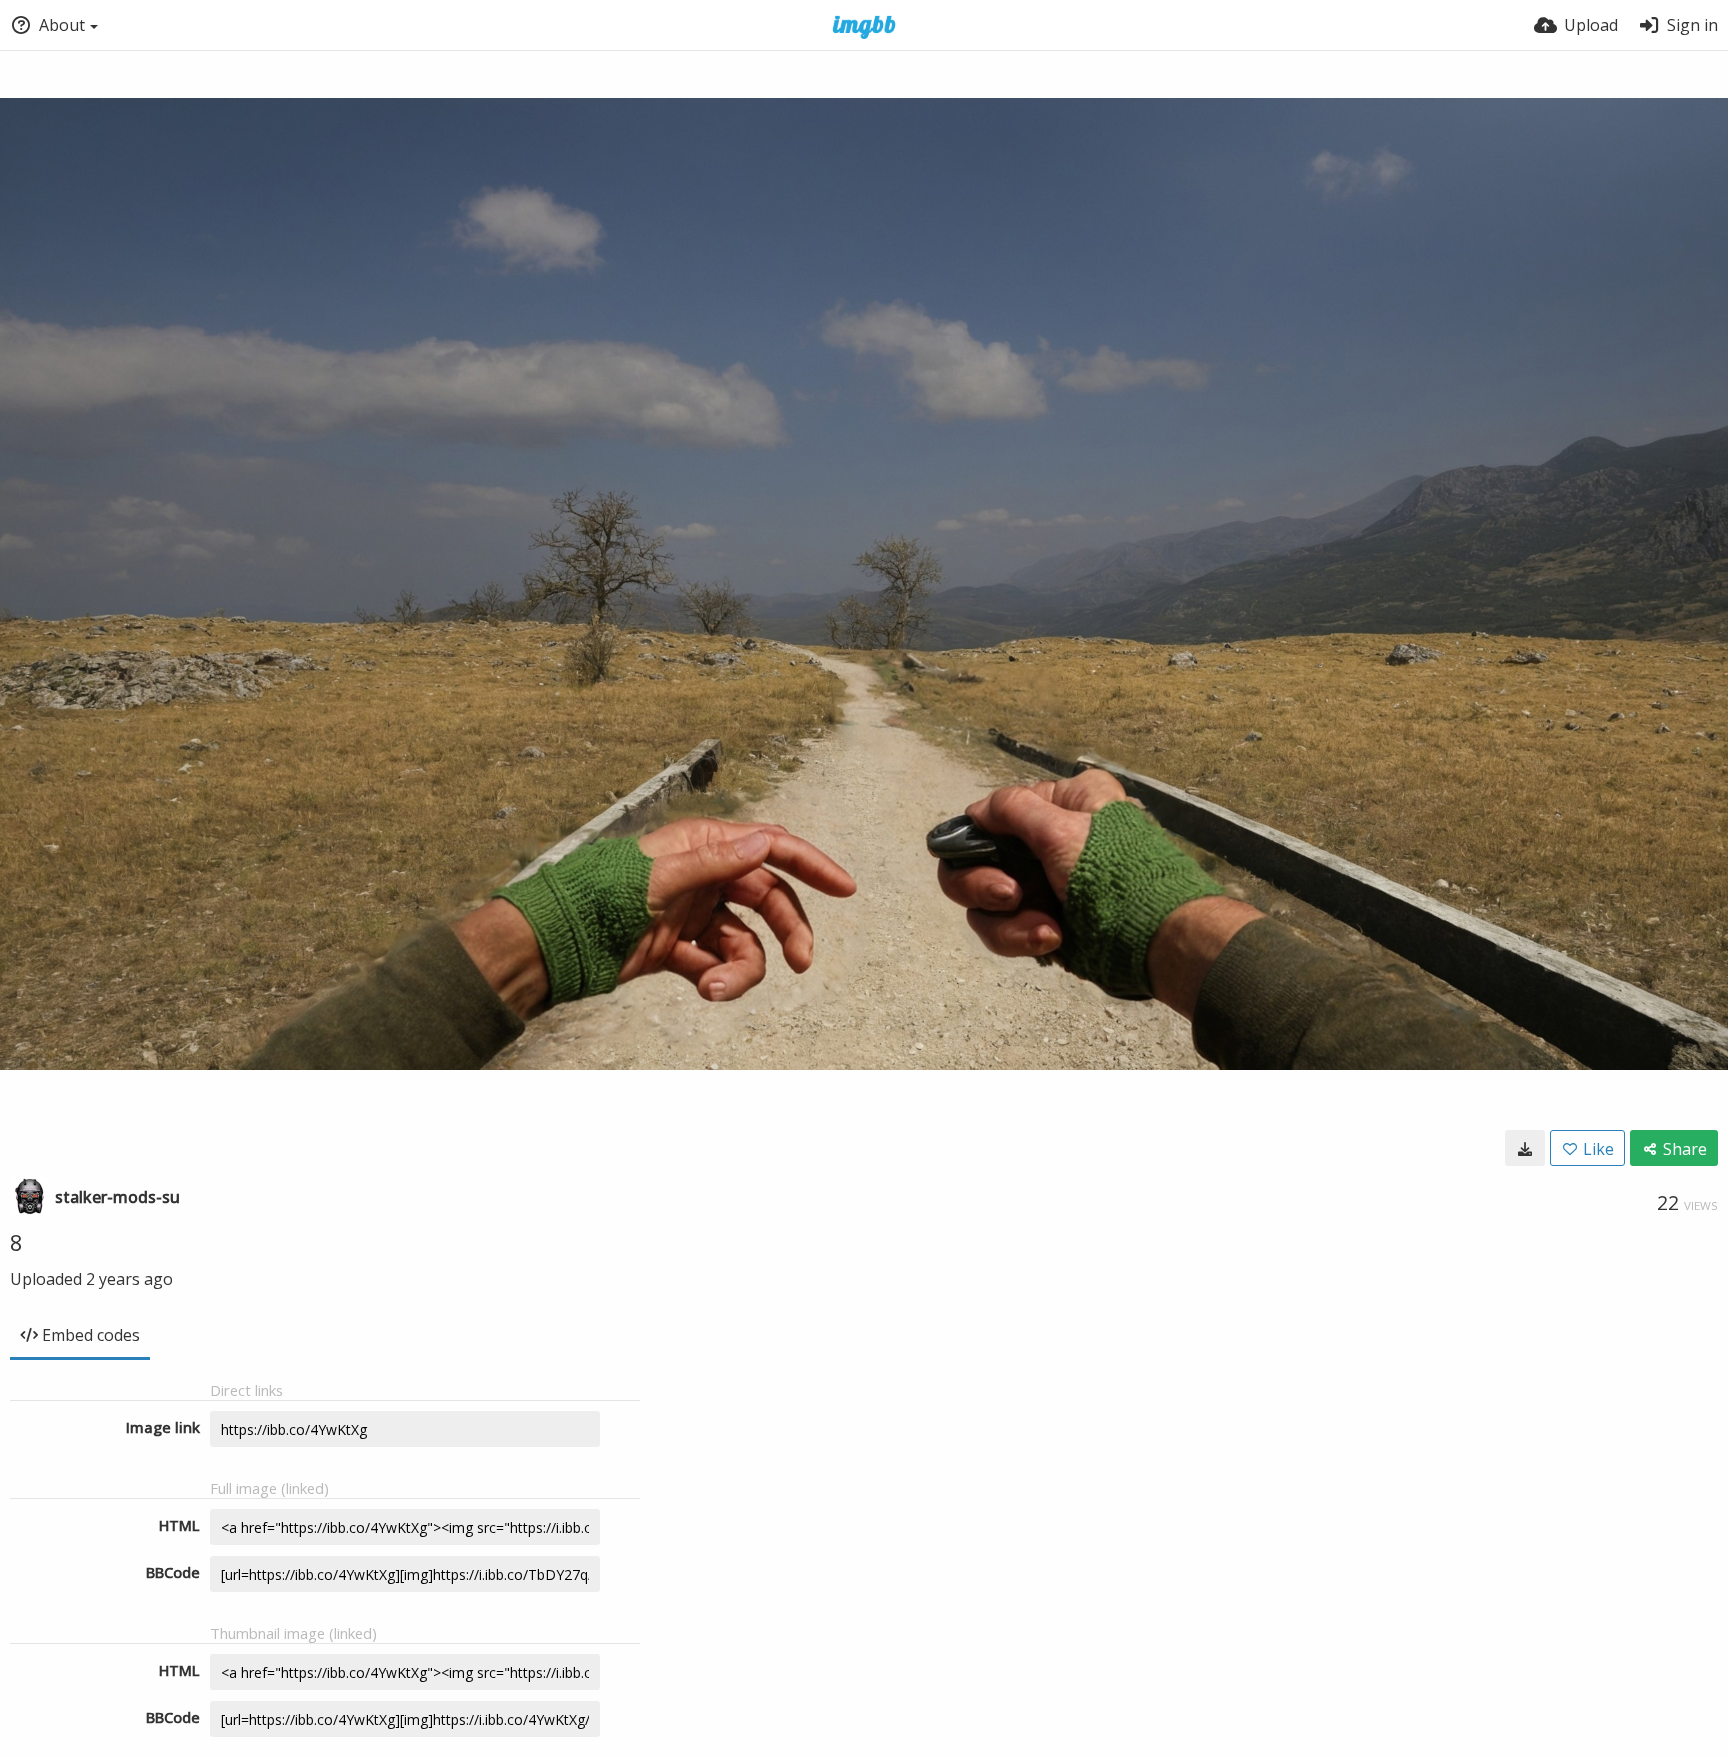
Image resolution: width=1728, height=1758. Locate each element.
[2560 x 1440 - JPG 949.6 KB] (1525, 1148)
